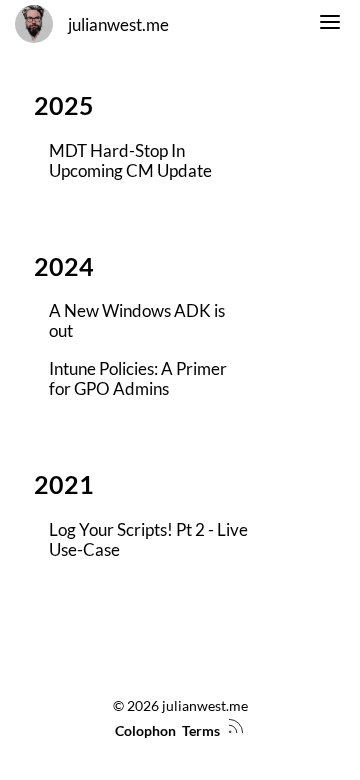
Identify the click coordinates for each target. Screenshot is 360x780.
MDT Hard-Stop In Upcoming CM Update (130, 161)
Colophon (145, 730)
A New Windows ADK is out (137, 321)
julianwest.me (118, 25)
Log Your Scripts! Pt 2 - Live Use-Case (148, 540)
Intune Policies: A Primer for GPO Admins (138, 379)
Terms (201, 730)
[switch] (330, 25)
